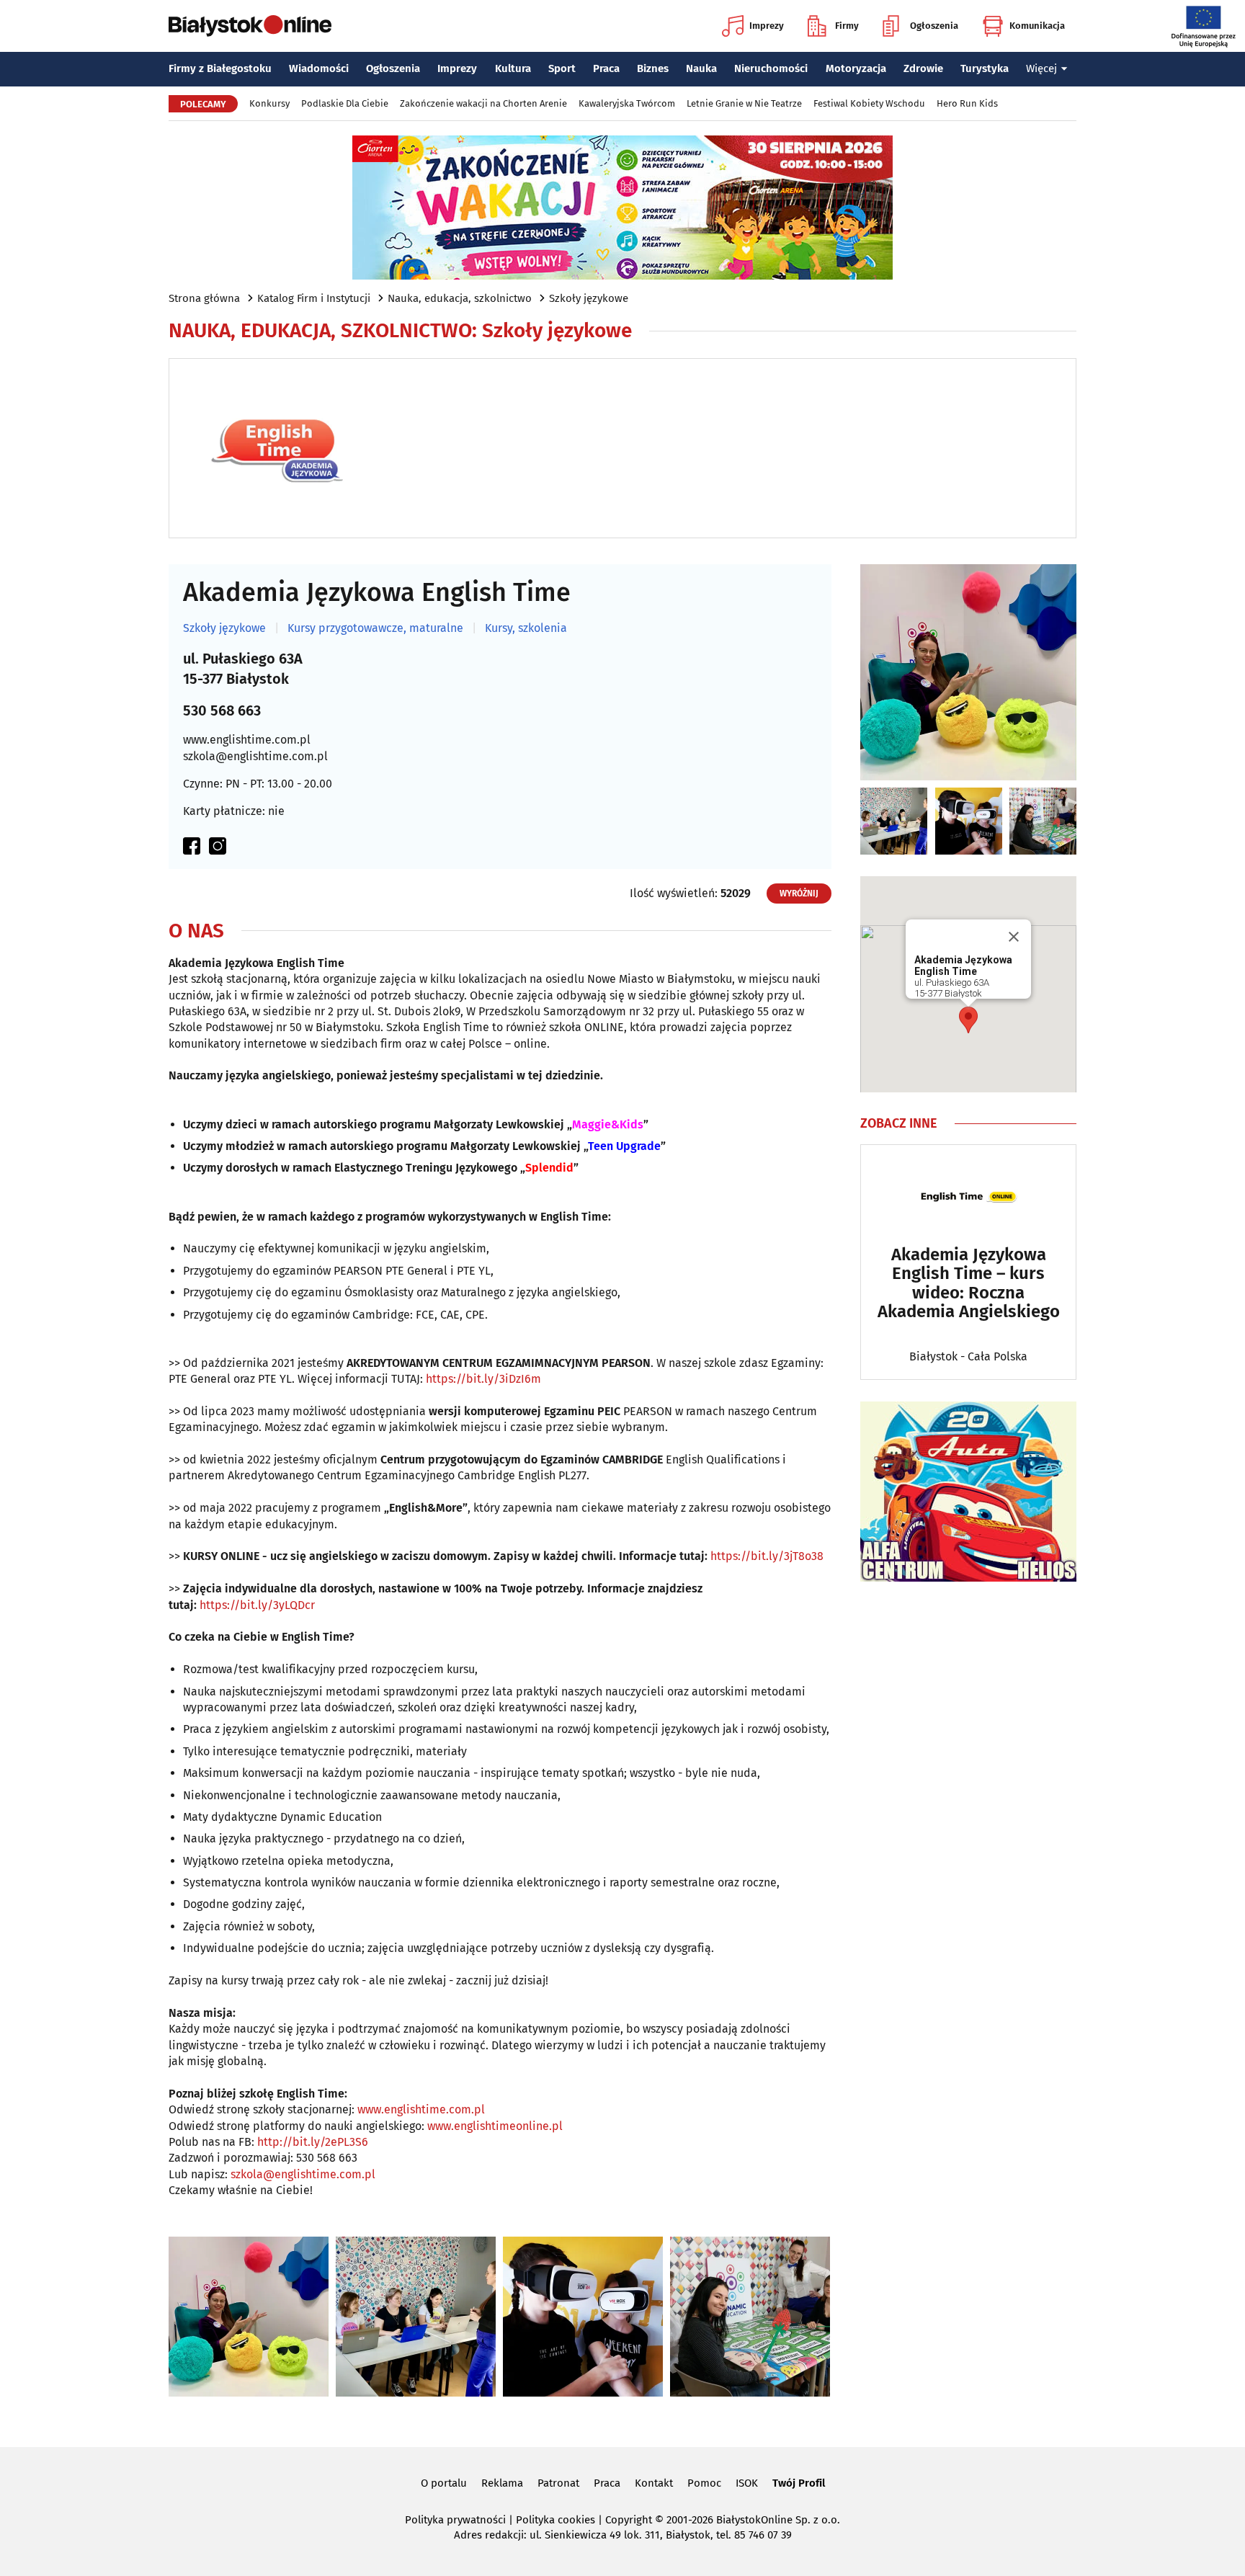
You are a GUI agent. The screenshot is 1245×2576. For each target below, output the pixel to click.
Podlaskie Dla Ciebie (345, 103)
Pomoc (704, 2483)
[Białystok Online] (250, 26)
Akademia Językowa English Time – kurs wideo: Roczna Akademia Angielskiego (969, 1283)
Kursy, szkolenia (526, 628)
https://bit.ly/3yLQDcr (257, 1605)
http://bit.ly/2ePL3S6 (313, 2142)
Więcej (1041, 68)
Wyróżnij (799, 893)
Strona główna (204, 298)
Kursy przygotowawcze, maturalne (375, 628)
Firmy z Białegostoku (220, 68)
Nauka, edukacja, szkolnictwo (460, 298)
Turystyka (985, 68)
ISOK (747, 2483)
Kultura (513, 68)
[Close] (1014, 937)
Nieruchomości (771, 68)
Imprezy (767, 26)
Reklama (502, 2483)
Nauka (701, 68)
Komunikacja (1037, 26)
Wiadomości (319, 68)
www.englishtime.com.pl (247, 740)
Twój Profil (799, 2483)
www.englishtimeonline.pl (495, 2126)
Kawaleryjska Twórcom (627, 103)
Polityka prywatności (455, 2520)
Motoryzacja (856, 68)
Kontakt (654, 2483)
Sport (562, 68)
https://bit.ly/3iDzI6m (483, 1379)
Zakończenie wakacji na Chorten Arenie (483, 103)
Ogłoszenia (934, 26)
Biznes (653, 68)
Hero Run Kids (967, 103)
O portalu (444, 2483)
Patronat (558, 2483)
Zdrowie (923, 68)
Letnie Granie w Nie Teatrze (744, 103)
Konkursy (269, 103)
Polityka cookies (555, 2520)
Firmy (847, 26)
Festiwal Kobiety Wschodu (869, 103)
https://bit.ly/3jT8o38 (767, 1556)
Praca (606, 68)
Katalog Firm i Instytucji (314, 298)
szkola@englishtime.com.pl (255, 756)
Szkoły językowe (589, 298)
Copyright (629, 2520)
